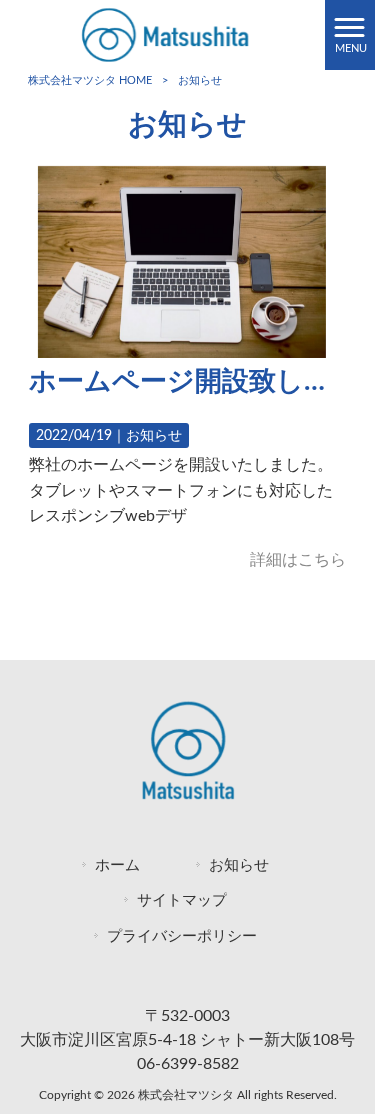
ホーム (117, 865)
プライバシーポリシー (182, 936)
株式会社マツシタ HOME (90, 80)
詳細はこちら (298, 560)
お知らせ (154, 435)
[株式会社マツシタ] (162, 34)
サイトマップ (182, 900)
